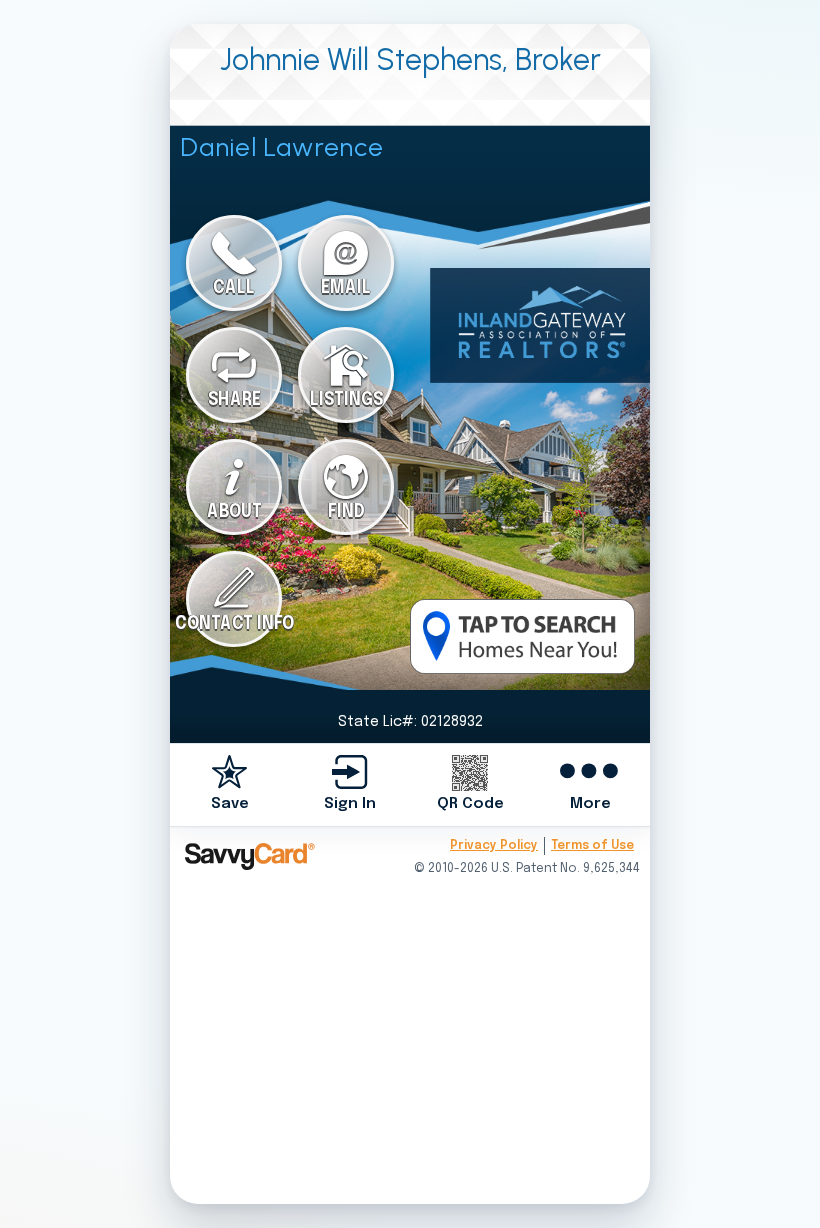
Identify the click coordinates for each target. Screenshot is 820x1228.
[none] (230, 784)
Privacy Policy (494, 846)
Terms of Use (592, 846)
